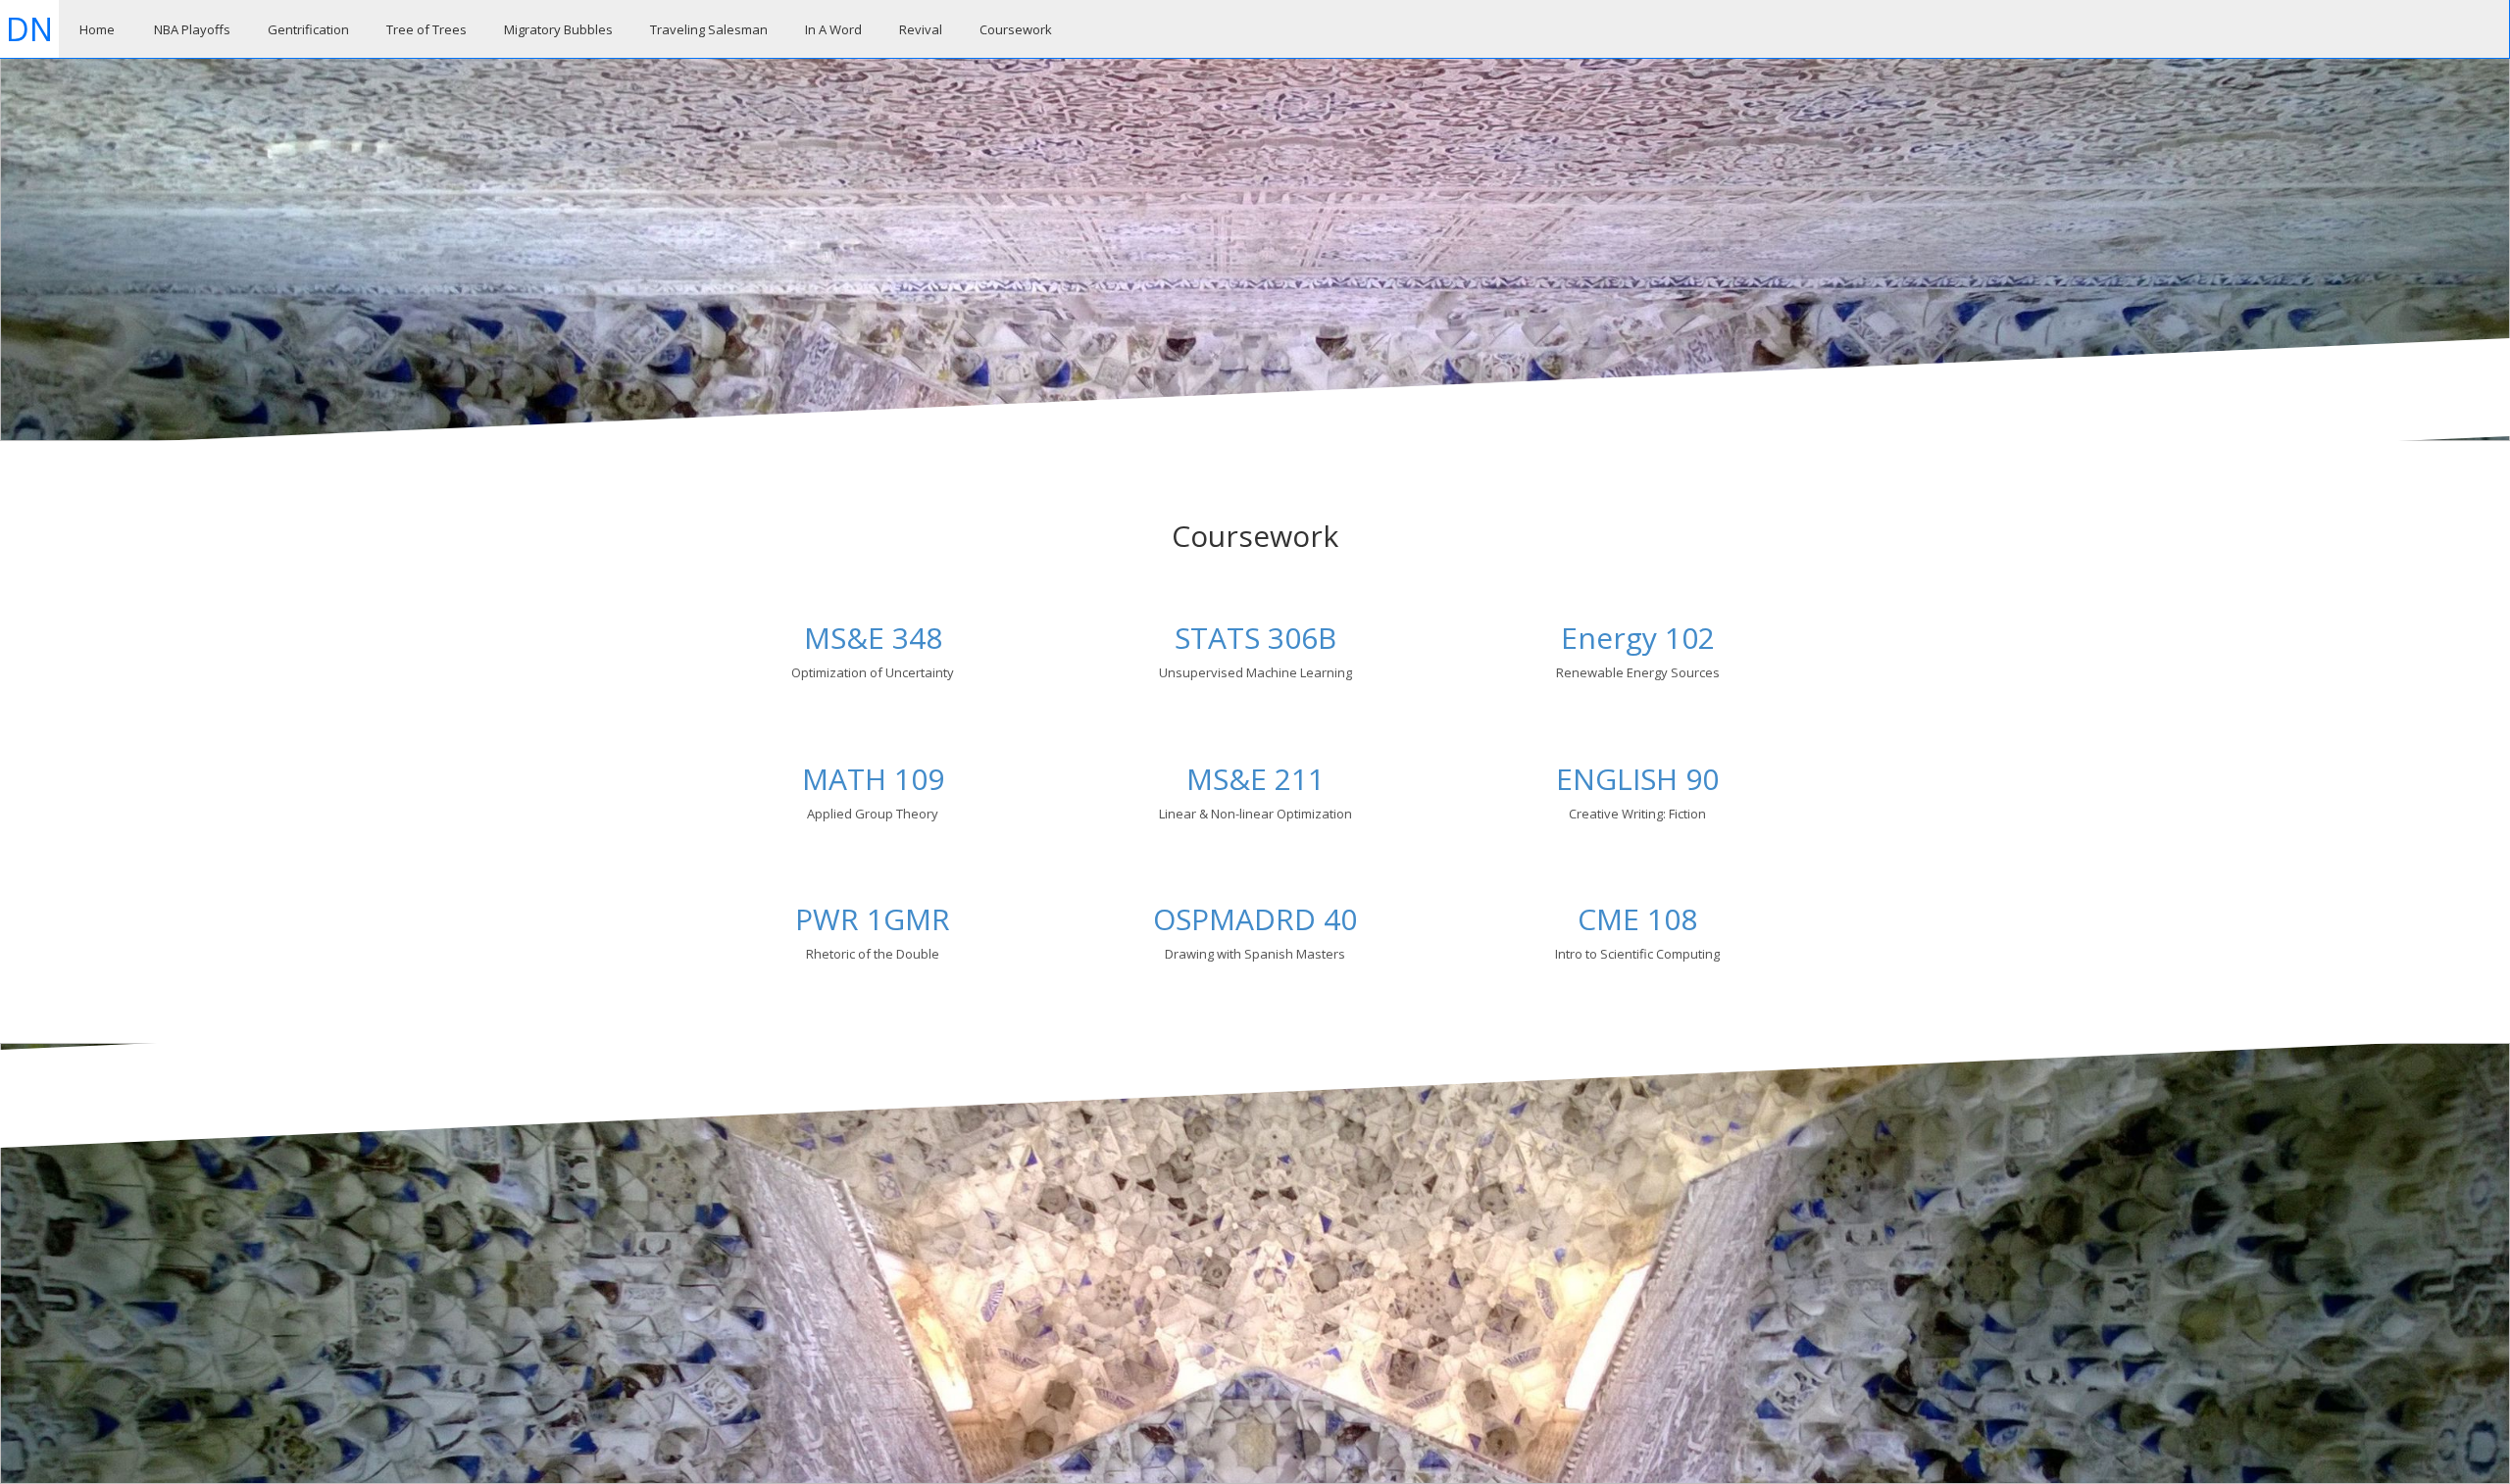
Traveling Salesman (709, 29)
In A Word (833, 29)
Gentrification (308, 29)
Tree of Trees (427, 29)
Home (97, 29)
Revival (921, 29)
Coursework (1016, 29)
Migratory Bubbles (558, 29)
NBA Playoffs (192, 29)
